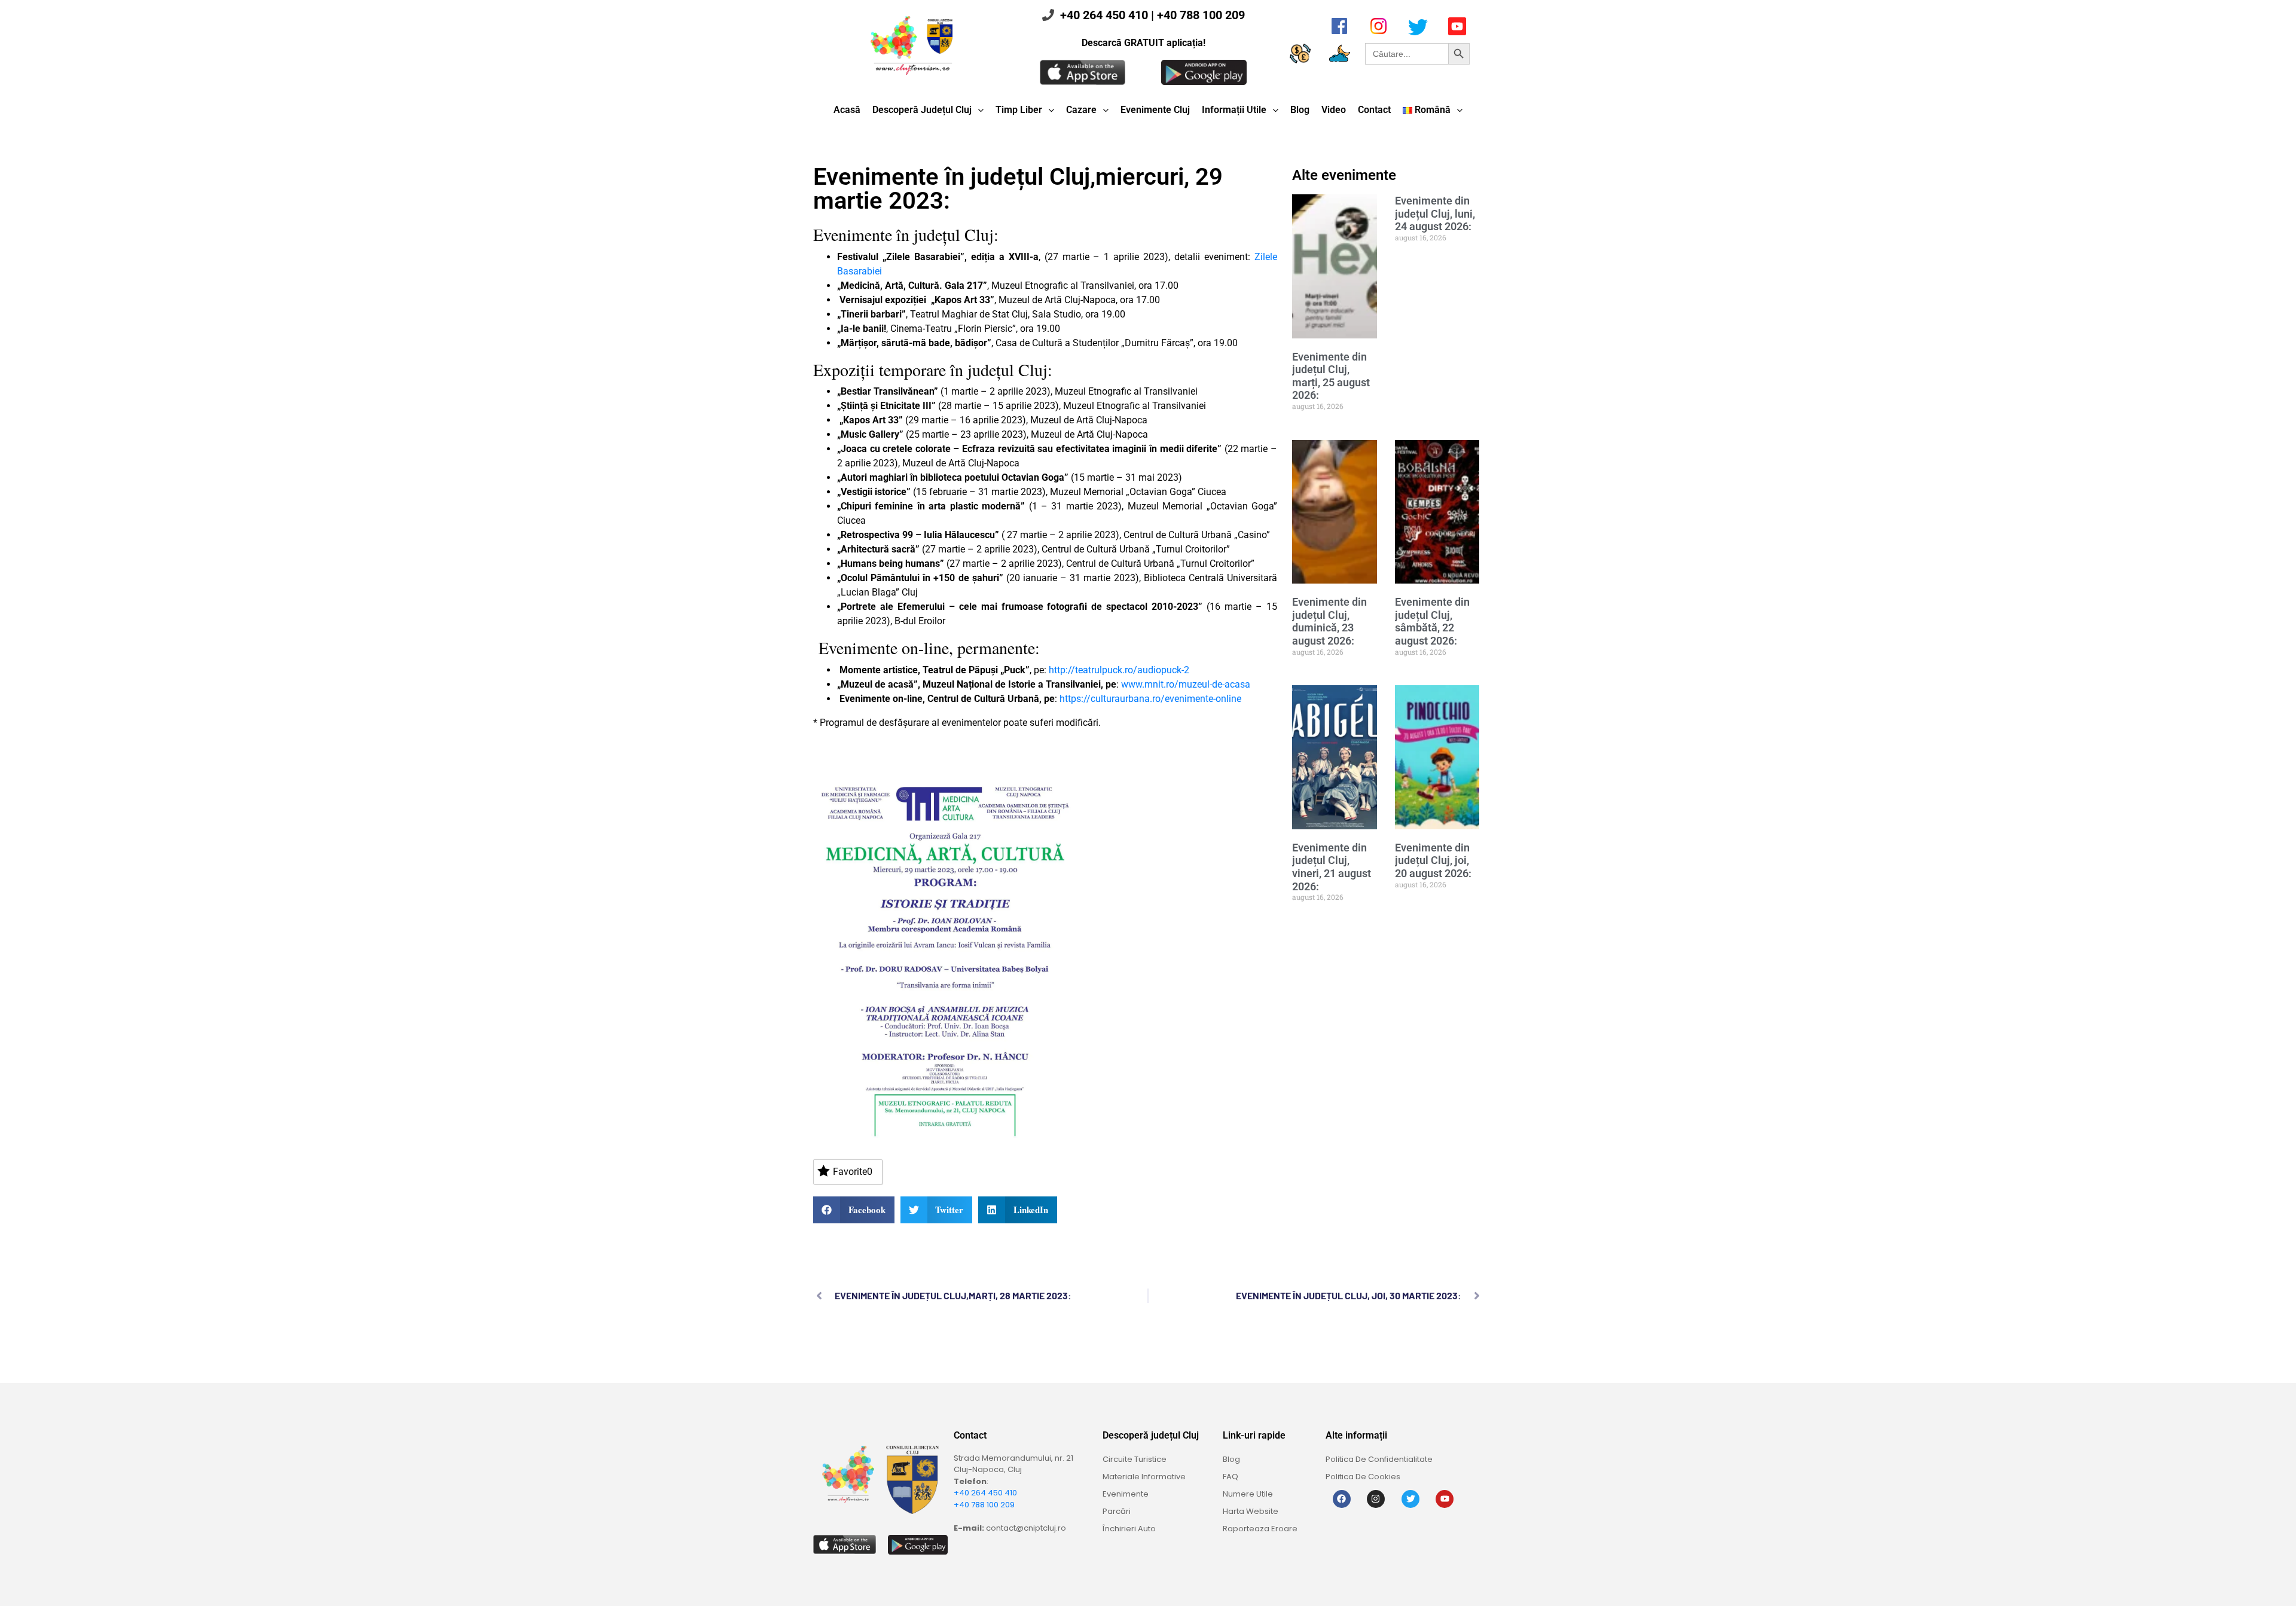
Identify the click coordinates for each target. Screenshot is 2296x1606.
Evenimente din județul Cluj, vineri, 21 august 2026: (1332, 867)
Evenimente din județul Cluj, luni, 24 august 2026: (1435, 213)
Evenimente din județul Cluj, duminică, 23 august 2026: (1329, 621)
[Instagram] (1376, 1499)
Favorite (853, 1172)
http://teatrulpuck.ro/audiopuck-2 (1119, 670)
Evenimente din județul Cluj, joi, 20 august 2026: (1433, 860)
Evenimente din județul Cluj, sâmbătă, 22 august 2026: (1432, 621)
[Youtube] (1445, 1499)
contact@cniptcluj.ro (1026, 1528)
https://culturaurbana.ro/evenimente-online (1150, 699)
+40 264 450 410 (1104, 15)
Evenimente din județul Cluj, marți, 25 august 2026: (1331, 376)
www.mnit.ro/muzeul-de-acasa (1186, 684)
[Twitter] (1410, 1499)
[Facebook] (1342, 1499)
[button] (854, 1210)
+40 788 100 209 (1201, 15)
